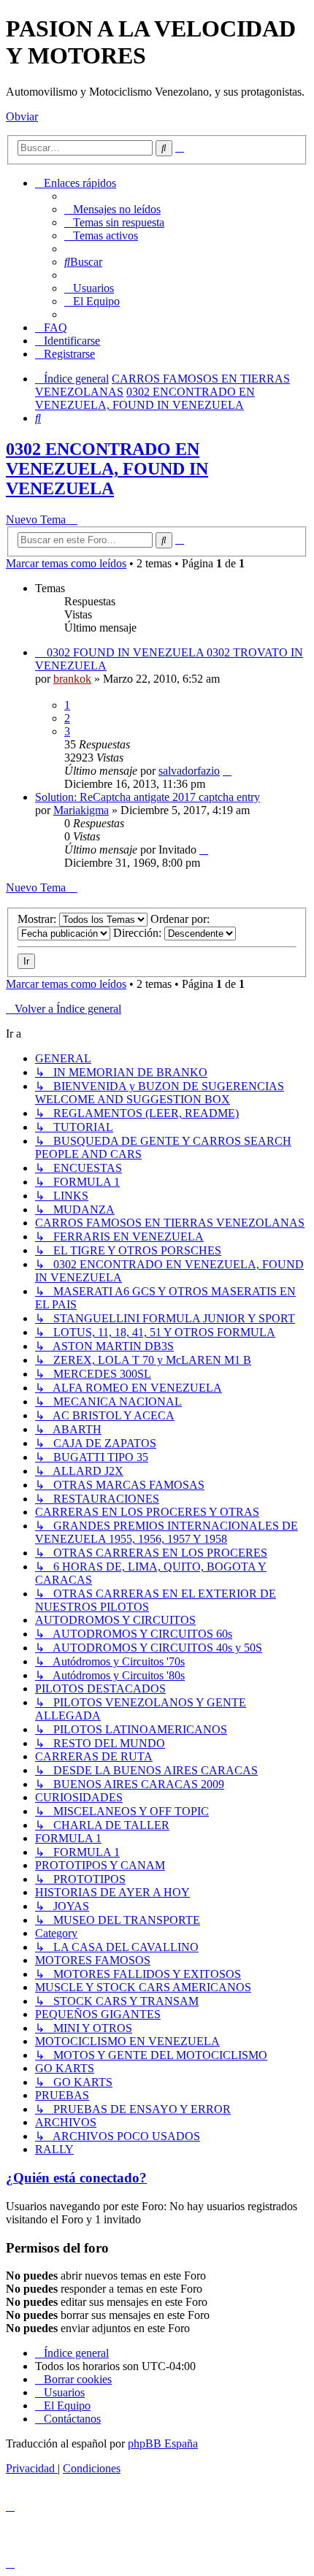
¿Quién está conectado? (76, 2178)
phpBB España (163, 2443)
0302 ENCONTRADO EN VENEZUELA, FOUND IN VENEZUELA (107, 469)
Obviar (22, 116)
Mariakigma (81, 810)
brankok (72, 679)
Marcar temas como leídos (66, 563)
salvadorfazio (189, 771)
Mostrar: (38, 919)
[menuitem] (112, 209)
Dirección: (139, 933)
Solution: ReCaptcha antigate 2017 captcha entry (148, 797)
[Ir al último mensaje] (227, 771)
